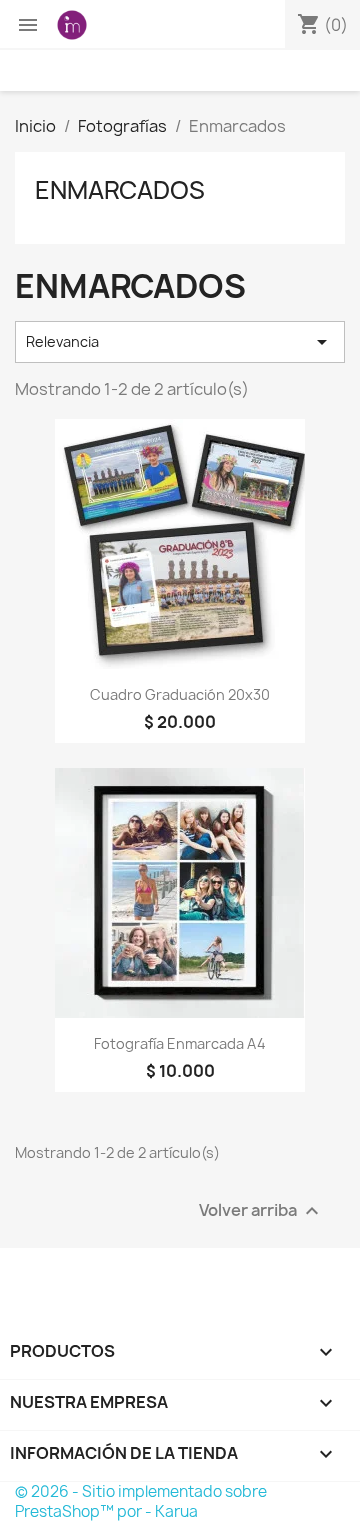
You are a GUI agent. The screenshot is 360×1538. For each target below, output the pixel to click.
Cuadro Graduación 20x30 (180, 694)
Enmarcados (120, 190)
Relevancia (180, 342)
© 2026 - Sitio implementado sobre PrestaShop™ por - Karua (141, 1501)
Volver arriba (261, 1210)
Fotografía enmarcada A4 (180, 1043)
